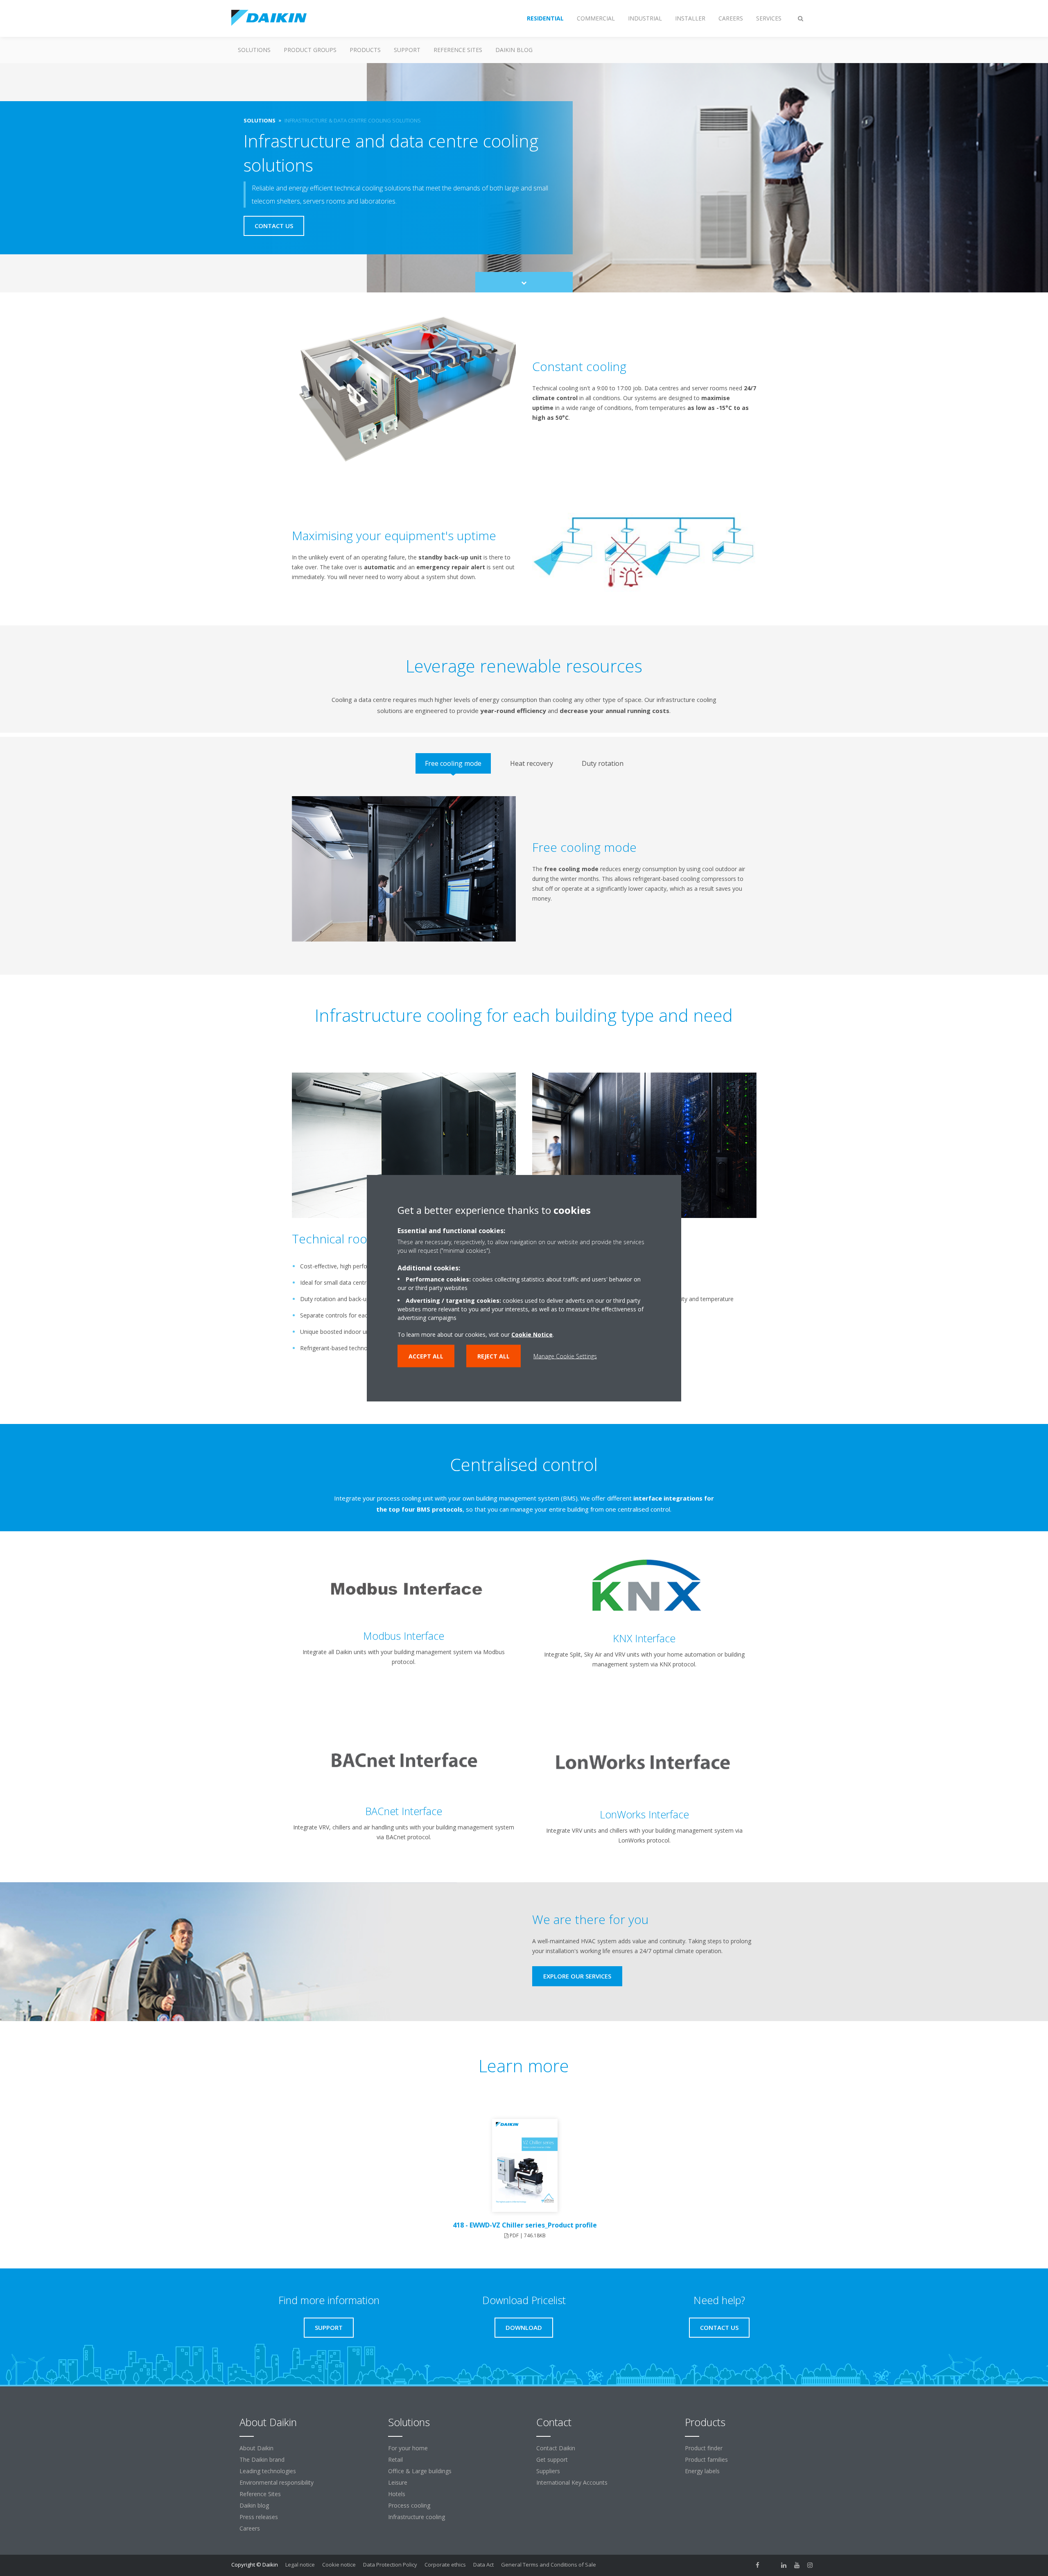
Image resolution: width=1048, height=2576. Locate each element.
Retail (395, 2459)
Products (365, 50)
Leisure (398, 2482)
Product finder (704, 2448)
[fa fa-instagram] (810, 2565)
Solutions (254, 50)
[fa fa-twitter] (771, 2565)
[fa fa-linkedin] (784, 2565)
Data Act (483, 2565)
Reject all (494, 1356)
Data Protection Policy (390, 2565)
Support (407, 50)
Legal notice (300, 2565)
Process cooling (409, 2505)
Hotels (397, 2494)
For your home (408, 2448)
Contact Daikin (556, 2448)
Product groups (310, 50)
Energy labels (702, 2471)
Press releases (259, 2517)
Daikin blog (514, 50)
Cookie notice (339, 2565)
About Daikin (256, 2448)
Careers (250, 2528)
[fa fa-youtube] (797, 2565)
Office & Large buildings (420, 2471)
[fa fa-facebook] (758, 2565)
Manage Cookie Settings (565, 1356)
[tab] (453, 763)
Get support (552, 2459)
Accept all (426, 1356)
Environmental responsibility (277, 2482)
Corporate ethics (445, 2565)
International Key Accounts (572, 2482)
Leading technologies (268, 2471)
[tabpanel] (524, 875)
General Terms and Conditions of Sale (549, 2565)
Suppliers (548, 2471)
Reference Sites (458, 50)
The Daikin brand (262, 2459)
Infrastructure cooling (417, 2517)
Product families (706, 2459)
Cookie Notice (532, 1334)
